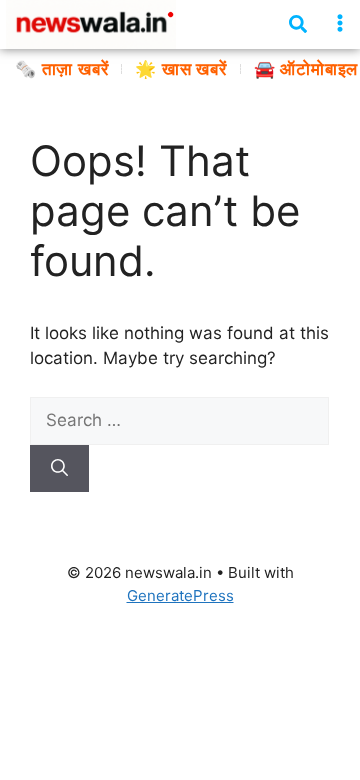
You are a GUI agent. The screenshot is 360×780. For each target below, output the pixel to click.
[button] (340, 23)
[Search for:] (179, 420)
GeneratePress (180, 595)
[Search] (59, 469)
